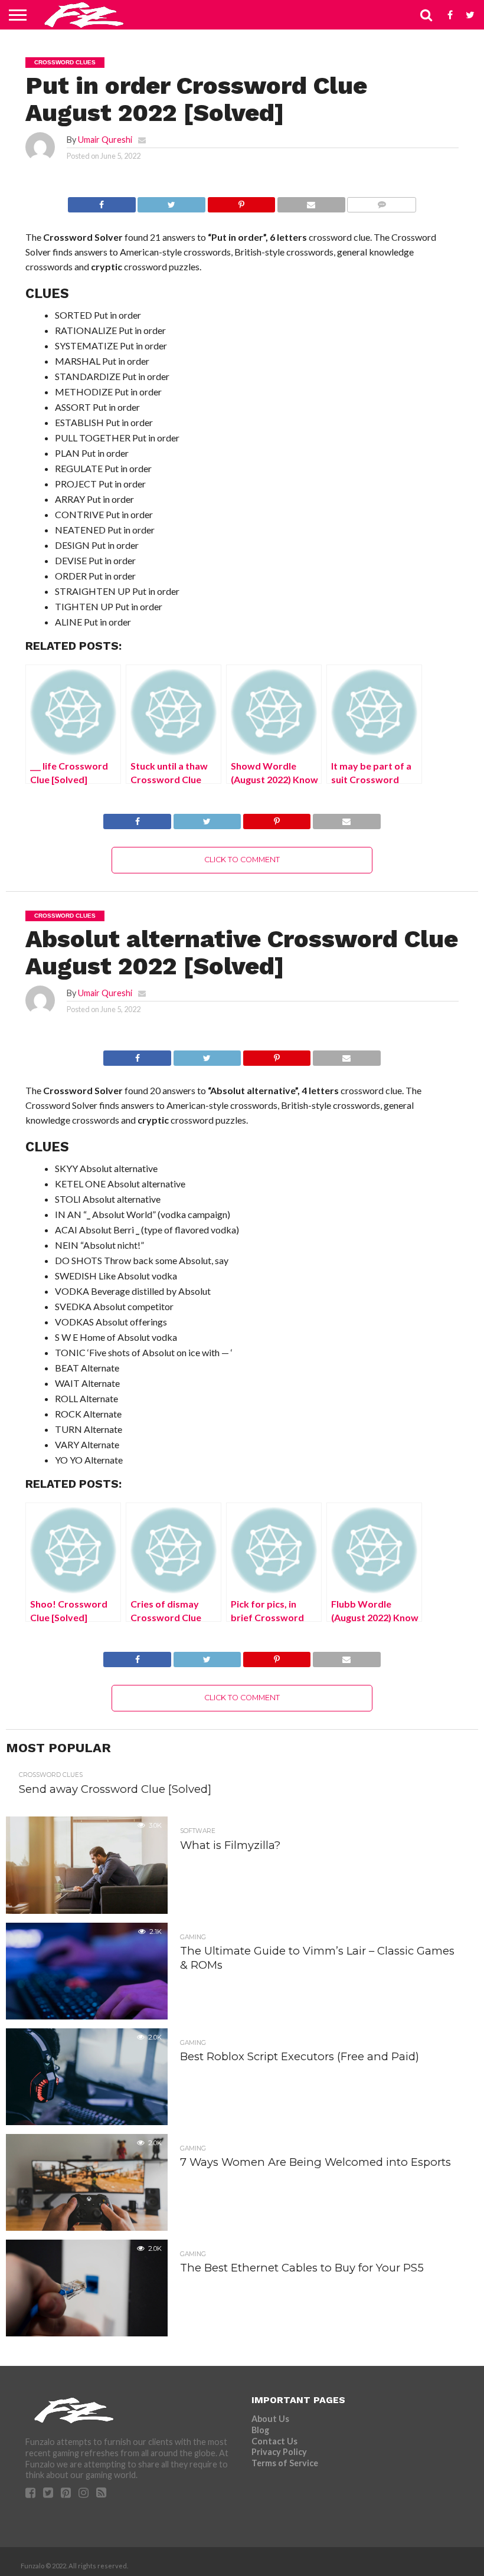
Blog (260, 2430)
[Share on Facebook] (102, 202)
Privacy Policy (279, 2452)
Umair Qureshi (105, 140)
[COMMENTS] (382, 202)
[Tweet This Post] (171, 202)
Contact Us (274, 2441)
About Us (270, 2419)
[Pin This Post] (241, 202)
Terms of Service (285, 2463)
